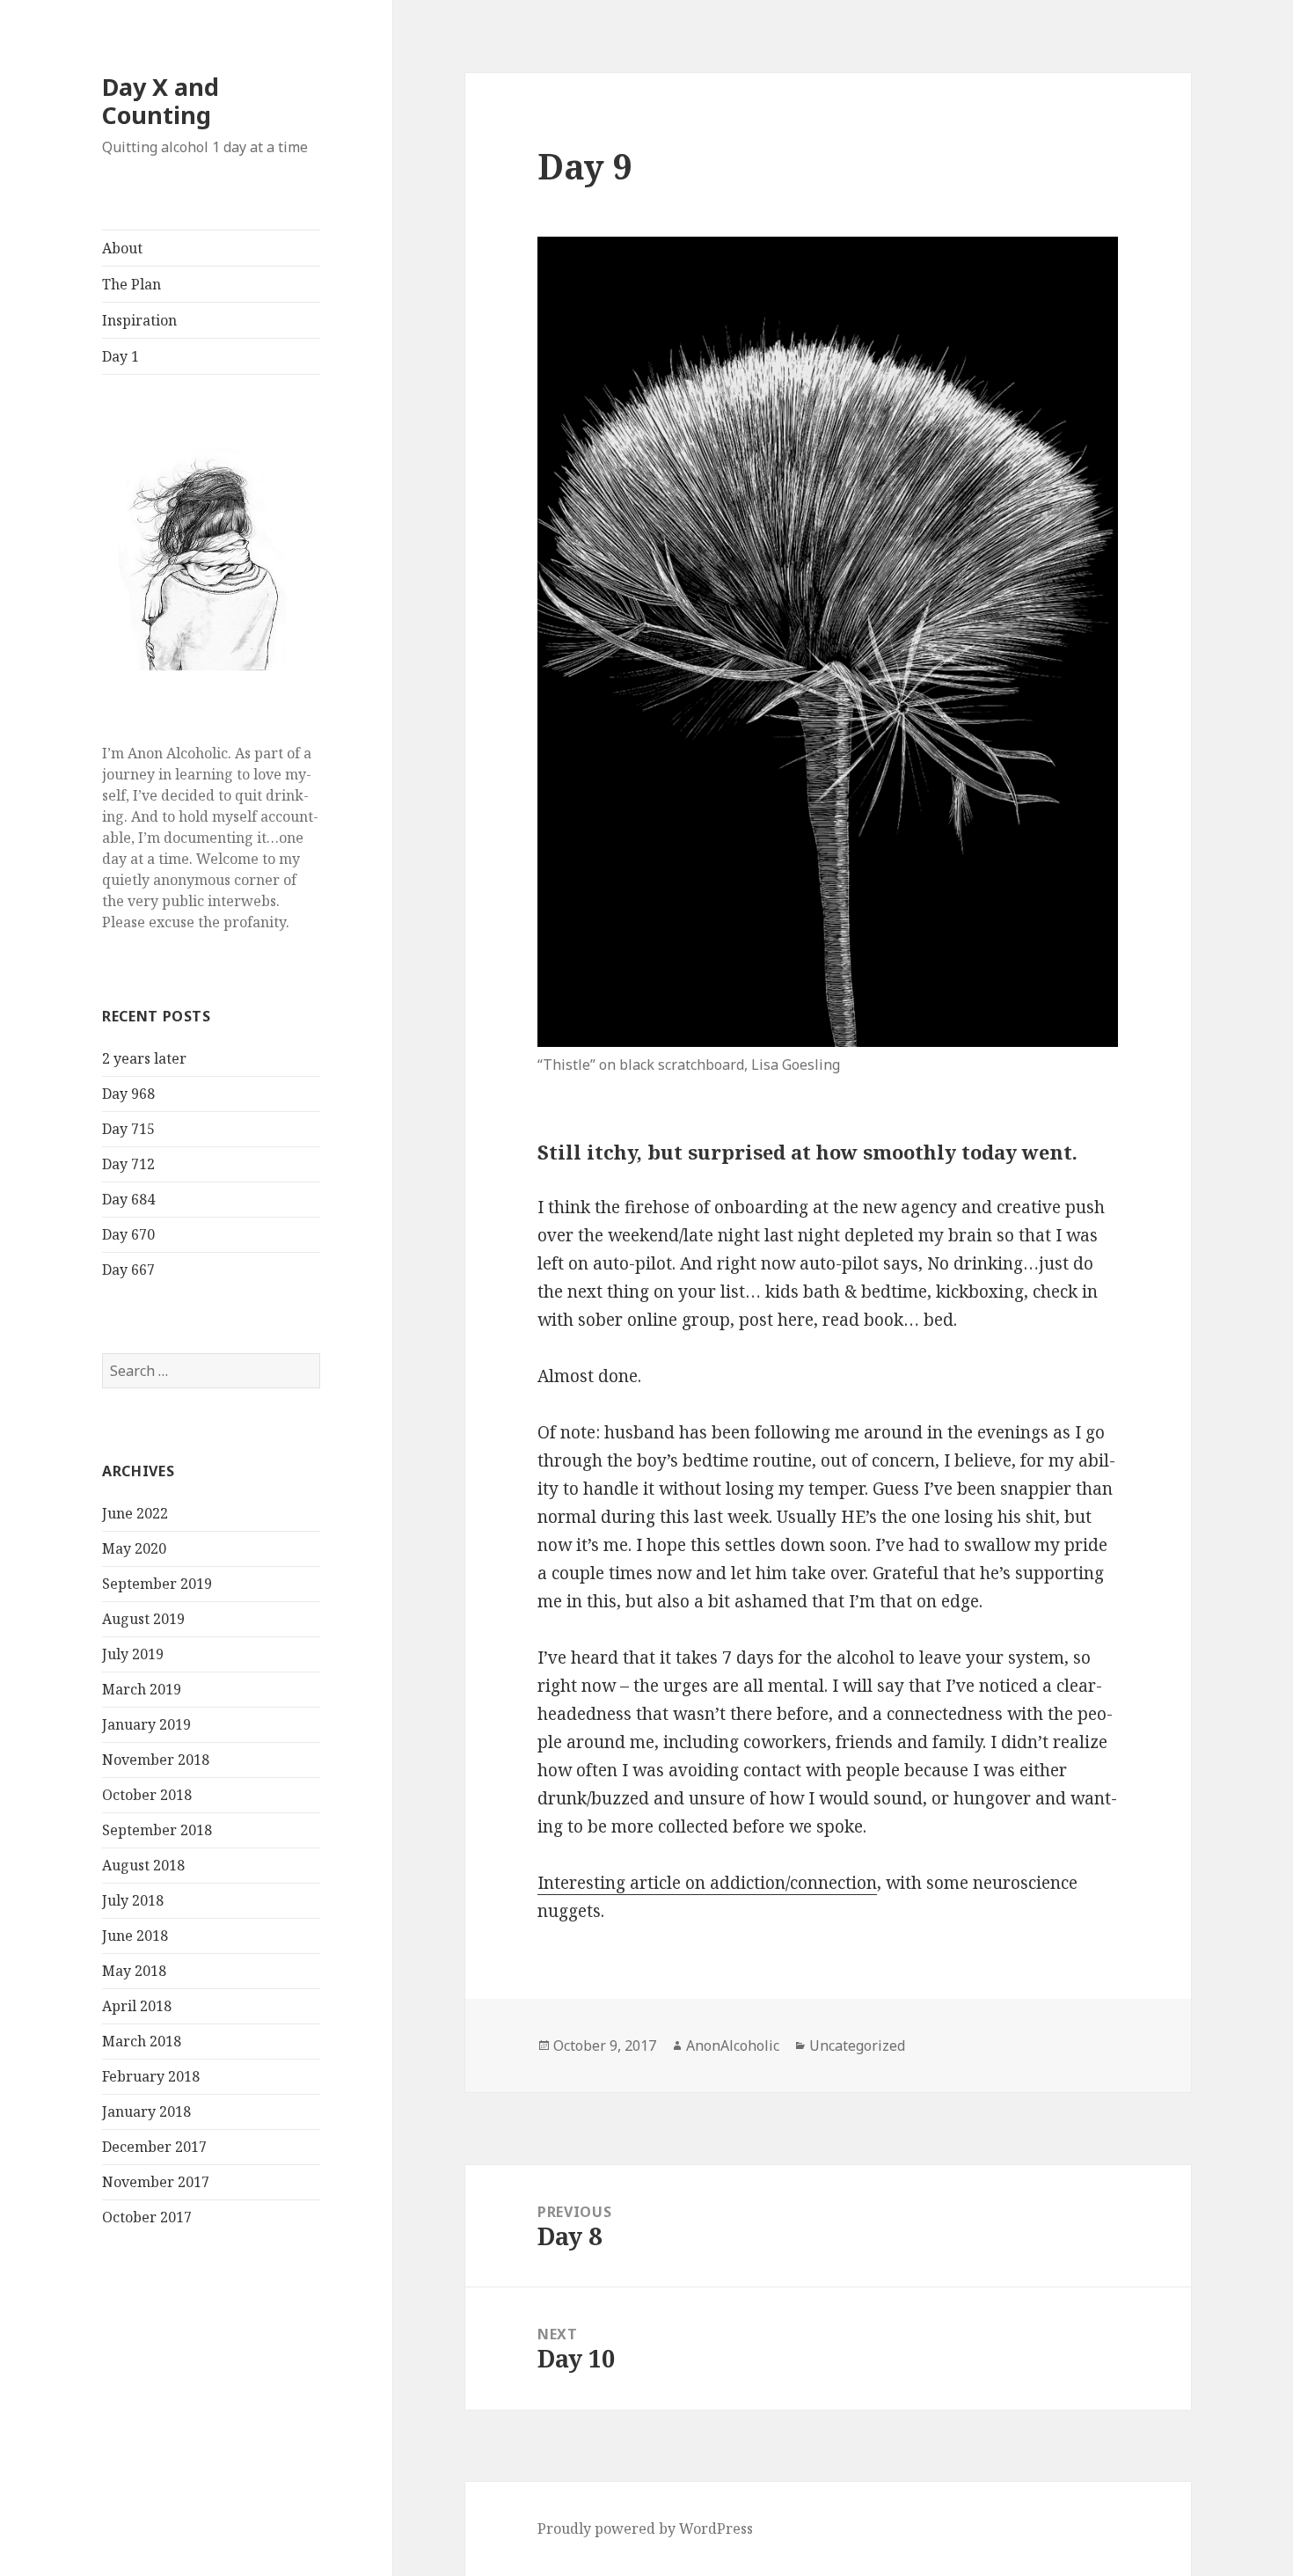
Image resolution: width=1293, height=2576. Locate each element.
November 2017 (156, 2182)
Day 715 (128, 1129)
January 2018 (146, 2111)
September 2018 (157, 1830)
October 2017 (147, 2217)
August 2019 (143, 1619)
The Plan (131, 284)
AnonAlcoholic (733, 2045)
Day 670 (128, 1234)
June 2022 (135, 1513)
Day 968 (128, 1094)
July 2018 (133, 1900)
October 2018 (147, 1795)
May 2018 (134, 1971)
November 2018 (156, 1760)
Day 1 (121, 356)
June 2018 (135, 1936)
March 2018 (142, 2041)
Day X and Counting (161, 101)
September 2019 (157, 1584)
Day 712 (128, 1164)
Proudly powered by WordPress (645, 2528)
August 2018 (143, 1865)
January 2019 (146, 1724)
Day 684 (128, 1199)
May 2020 (134, 1548)
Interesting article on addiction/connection (707, 1883)
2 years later (144, 1058)
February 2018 (151, 2076)
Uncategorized (857, 2045)
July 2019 (133, 1654)
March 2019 (142, 1689)
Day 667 (128, 1270)
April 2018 (137, 2006)
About (122, 248)
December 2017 (154, 2147)
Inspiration (139, 320)
